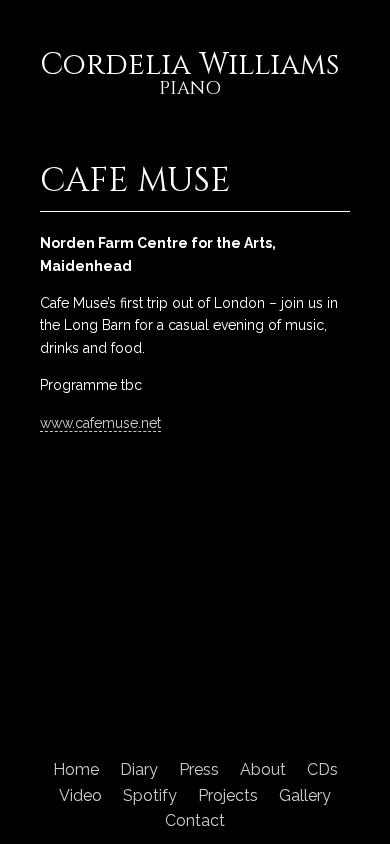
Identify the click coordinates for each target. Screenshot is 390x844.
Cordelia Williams (189, 75)
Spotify (150, 795)
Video (80, 795)
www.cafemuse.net (100, 423)
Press (199, 769)
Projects (228, 795)
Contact (195, 820)
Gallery (305, 795)
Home (76, 769)
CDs (322, 769)
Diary (139, 769)
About (263, 769)
